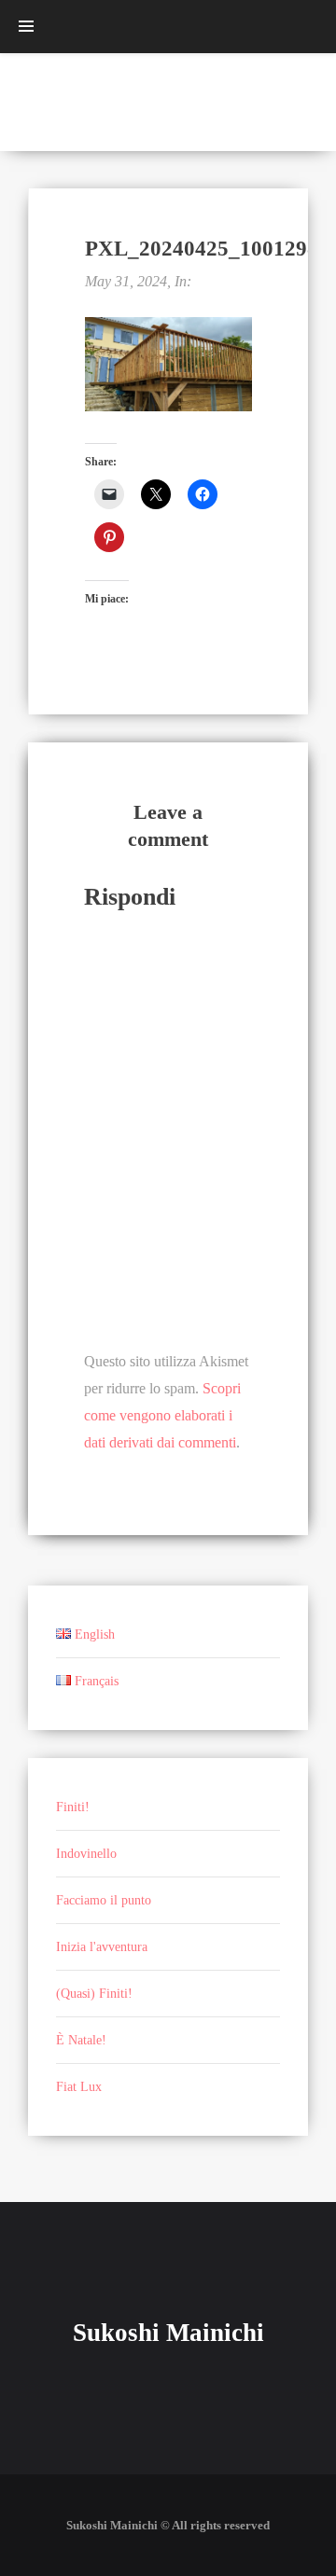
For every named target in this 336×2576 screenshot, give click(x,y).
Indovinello (86, 1854)
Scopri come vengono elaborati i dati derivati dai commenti (162, 1415)
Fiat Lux (79, 2087)
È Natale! (81, 2040)
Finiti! (73, 1807)
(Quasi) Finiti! (94, 1994)
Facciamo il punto (104, 1900)
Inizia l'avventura (102, 1947)
